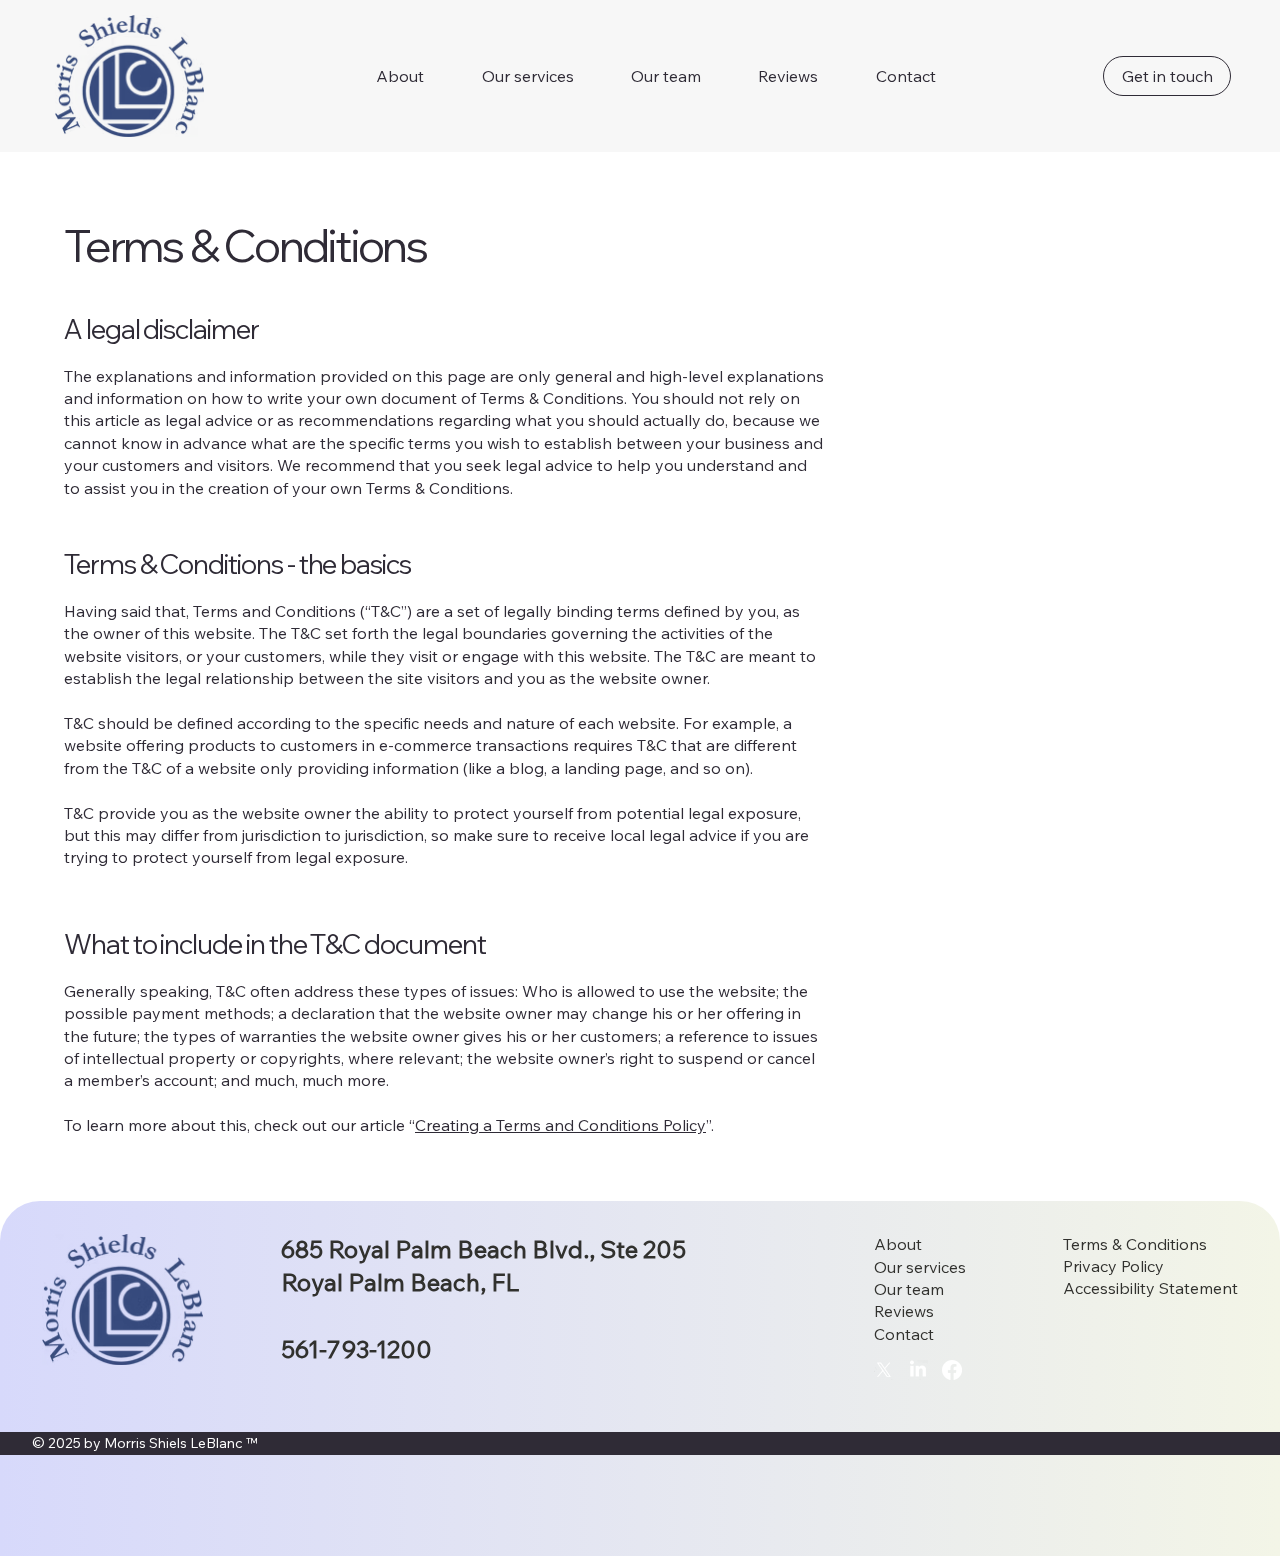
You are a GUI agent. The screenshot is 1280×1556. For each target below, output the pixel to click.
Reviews (904, 1311)
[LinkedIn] (918, 1370)
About (898, 1244)
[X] (884, 1370)
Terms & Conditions (1135, 1244)
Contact (904, 1334)
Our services (920, 1267)
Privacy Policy (1113, 1266)
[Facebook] (952, 1370)
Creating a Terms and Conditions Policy (560, 1125)
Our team (909, 1289)
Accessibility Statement (1150, 1288)
